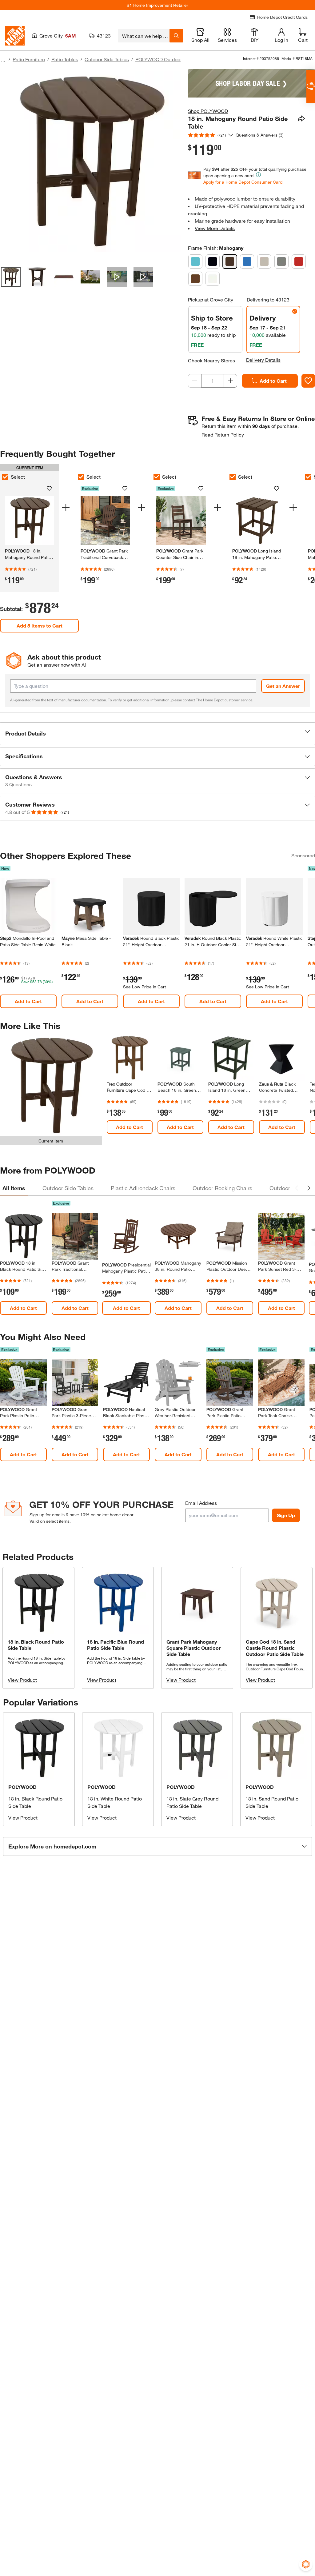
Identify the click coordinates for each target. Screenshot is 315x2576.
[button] (157, 734)
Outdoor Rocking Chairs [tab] (222, 1188)
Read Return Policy (223, 435)
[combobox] (144, 36)
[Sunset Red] (299, 261)
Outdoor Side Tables (107, 59)
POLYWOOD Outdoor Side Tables (172, 59)
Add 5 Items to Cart (40, 626)
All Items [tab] (14, 1188)
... (3, 60)
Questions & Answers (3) (260, 135)
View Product (22, 1680)
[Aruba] (195, 261)
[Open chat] (311, 86)
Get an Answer (283, 686)
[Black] (213, 261)
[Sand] (264, 261)
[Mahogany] (230, 261)
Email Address (201, 1503)
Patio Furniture (29, 59)
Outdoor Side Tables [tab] (68, 1188)
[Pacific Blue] (247, 261)
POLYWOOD (22, 1787)
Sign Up (286, 1515)
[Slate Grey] (281, 261)
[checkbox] (81, 477)
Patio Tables (65, 59)
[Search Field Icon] (176, 36)
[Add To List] (308, 381)
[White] (213, 279)
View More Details (215, 228)
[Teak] (195, 279)
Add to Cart (273, 381)
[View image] (11, 277)
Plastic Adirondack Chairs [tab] (143, 1188)
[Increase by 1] (230, 381)
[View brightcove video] (117, 277)
